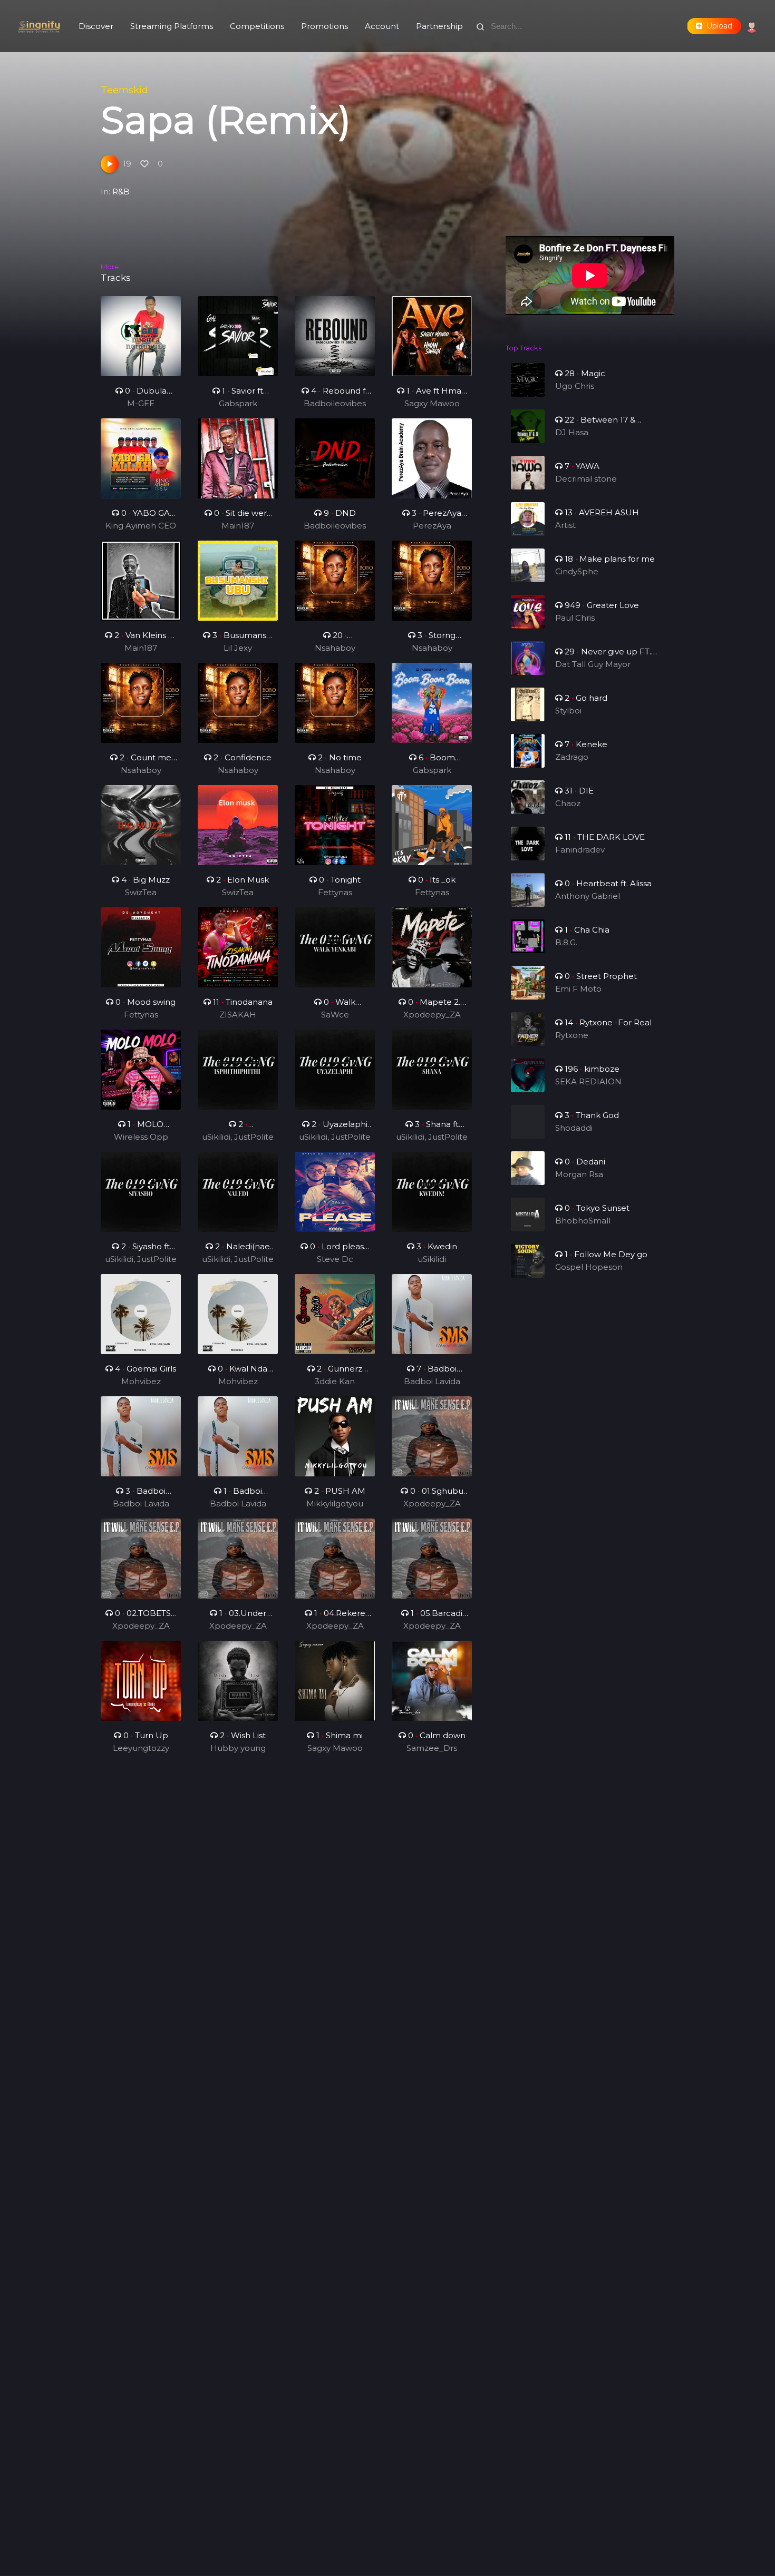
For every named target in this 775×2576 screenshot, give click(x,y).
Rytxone (572, 1035)
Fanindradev (580, 850)
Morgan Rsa (579, 1174)
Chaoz (568, 803)
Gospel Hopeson (589, 1267)
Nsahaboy (335, 648)
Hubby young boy (238, 1749)
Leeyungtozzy (141, 1748)
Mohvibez (141, 1381)
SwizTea (141, 892)
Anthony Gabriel (588, 896)
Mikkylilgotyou (335, 1504)
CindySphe (577, 571)
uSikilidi (432, 1259)
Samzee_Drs (432, 1748)
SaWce (335, 1015)
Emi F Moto (578, 989)
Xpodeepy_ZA (432, 1015)
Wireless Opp (141, 1137)
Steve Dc (335, 1259)
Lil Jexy (238, 648)
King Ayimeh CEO (141, 526)
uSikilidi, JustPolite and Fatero (238, 1138)
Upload (717, 26)
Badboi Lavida (432, 1381)
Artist (565, 525)
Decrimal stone (586, 479)
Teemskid (124, 90)
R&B (121, 192)
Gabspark (238, 403)
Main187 (238, 526)
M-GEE (141, 403)
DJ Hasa (572, 432)
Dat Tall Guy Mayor (593, 664)
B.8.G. (566, 942)
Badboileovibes (335, 403)
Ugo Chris (575, 386)
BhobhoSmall (583, 1221)
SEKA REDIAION (588, 1081)
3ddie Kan (335, 1381)
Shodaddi (574, 1128)
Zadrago (572, 757)
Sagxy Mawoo (432, 403)
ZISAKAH (238, 1015)
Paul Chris (575, 618)
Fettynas (335, 892)
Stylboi (568, 711)
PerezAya (432, 526)
